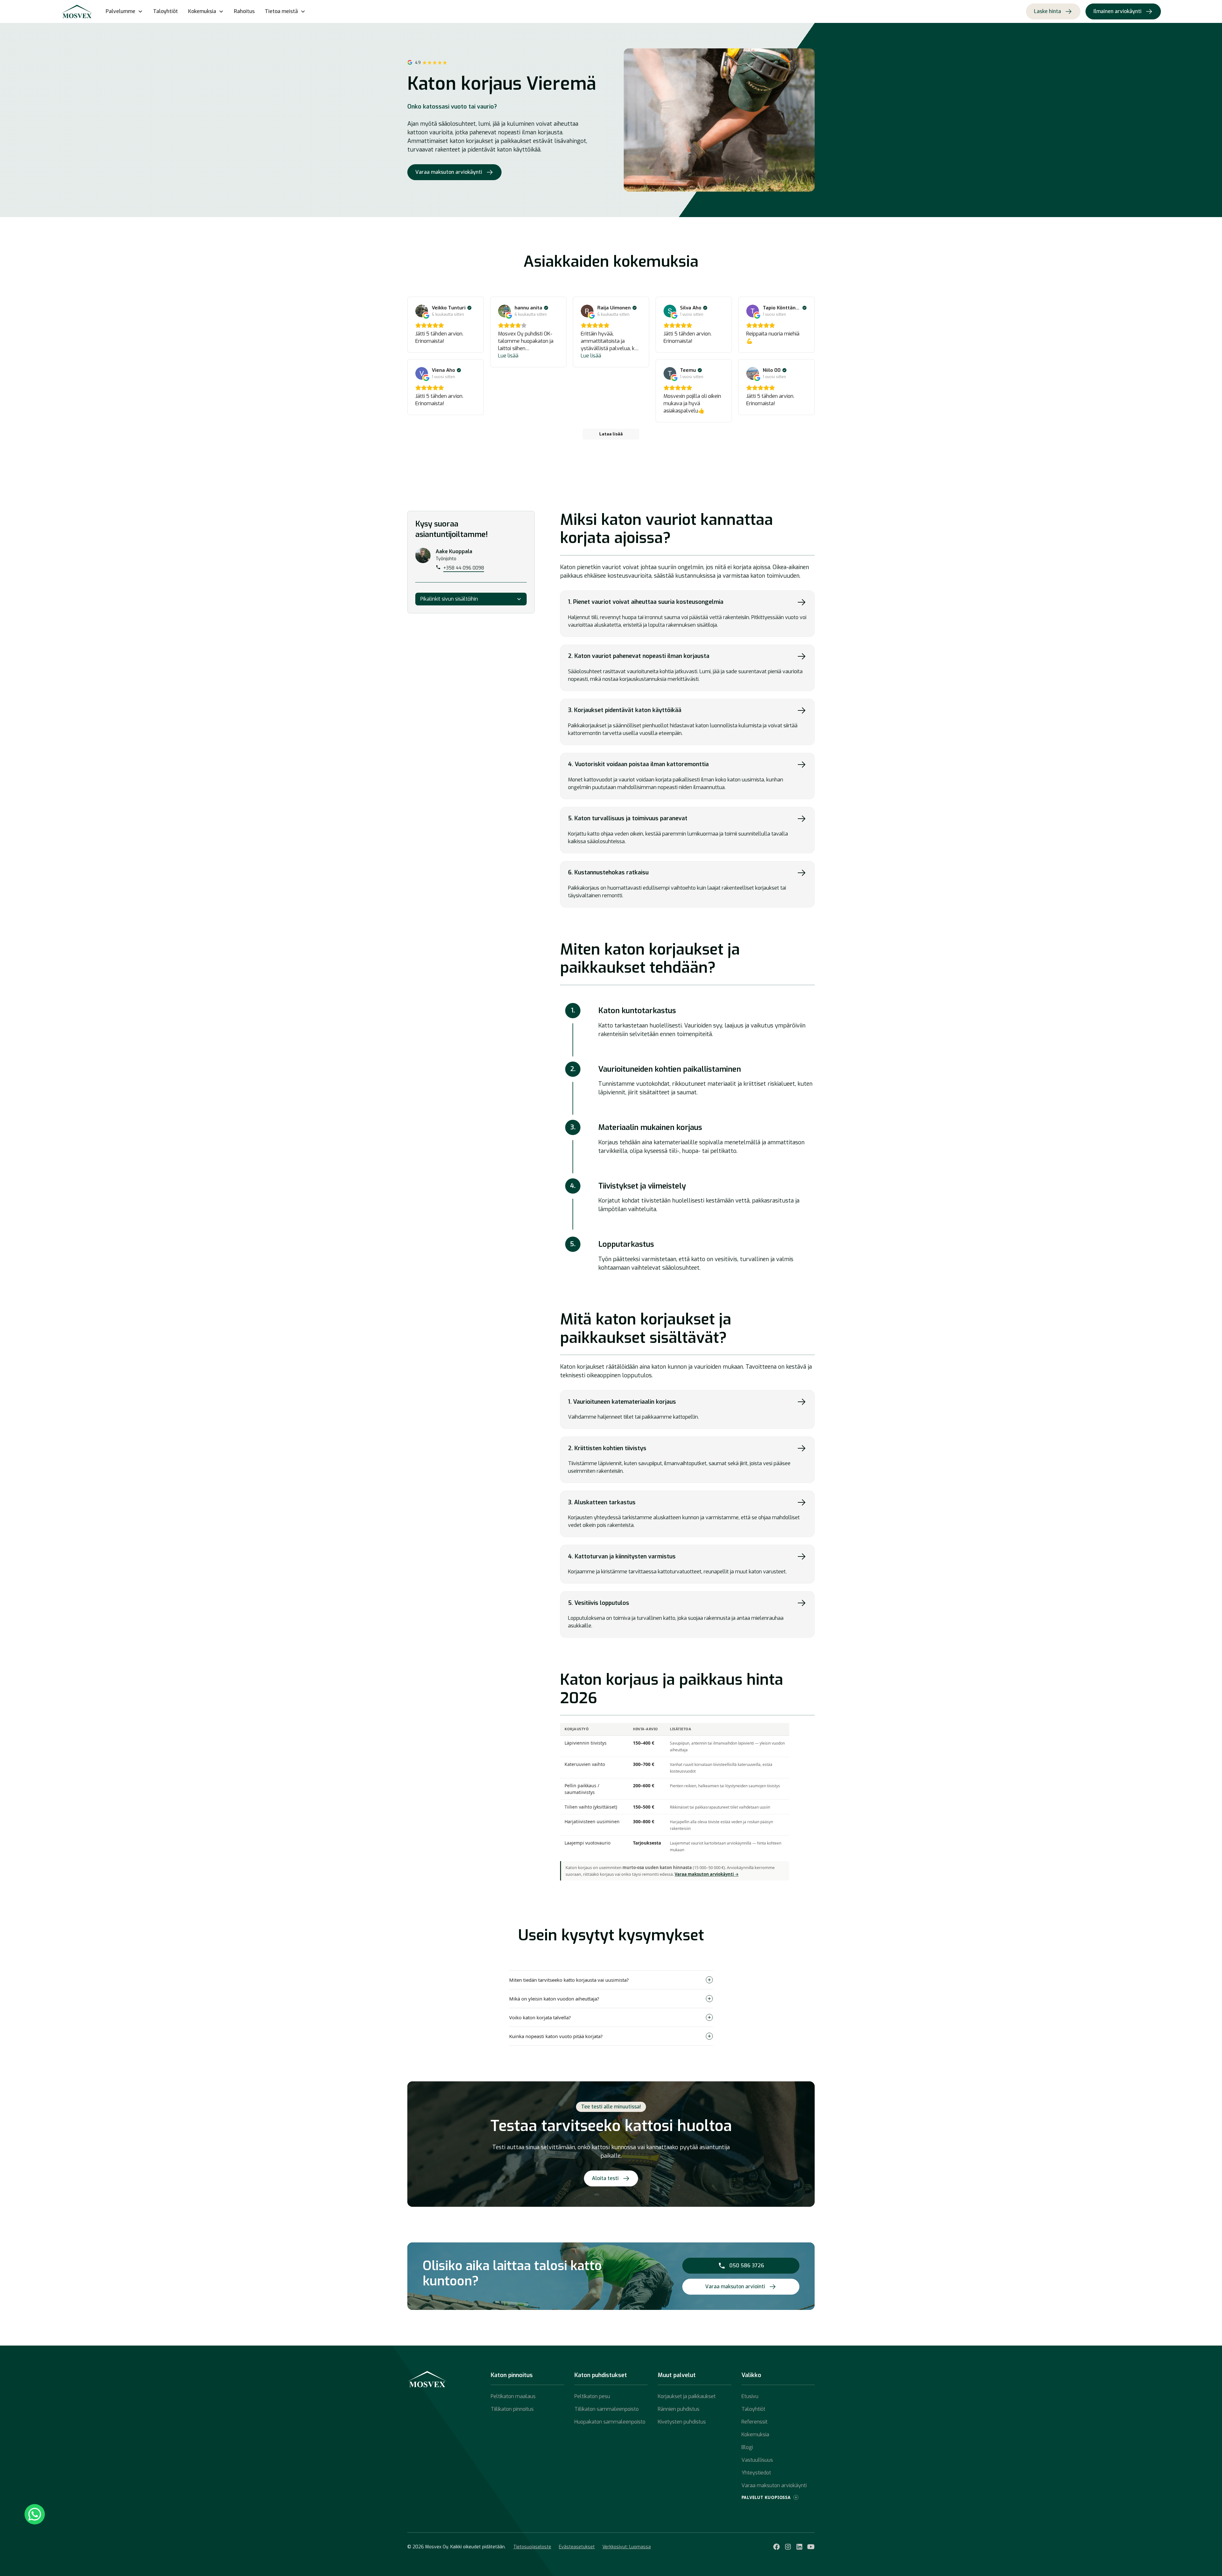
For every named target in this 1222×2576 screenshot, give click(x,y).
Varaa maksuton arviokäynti (774, 2485)
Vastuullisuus (757, 2460)
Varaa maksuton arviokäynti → (707, 1874)
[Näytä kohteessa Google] (422, 311)
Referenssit (755, 2422)
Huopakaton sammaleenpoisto (610, 2422)
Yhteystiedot (756, 2473)
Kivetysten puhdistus (682, 2422)
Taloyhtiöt (165, 11)
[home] (77, 11)
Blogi (747, 2447)
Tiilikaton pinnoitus (512, 2409)
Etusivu (750, 2396)
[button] (124, 11)
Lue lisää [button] (508, 356)
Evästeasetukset (577, 2547)
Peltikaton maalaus (513, 2396)
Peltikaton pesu (592, 2396)
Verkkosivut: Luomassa (627, 2547)
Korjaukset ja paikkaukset (687, 2396)
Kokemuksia (755, 2435)
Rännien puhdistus (679, 2409)
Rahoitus (244, 11)
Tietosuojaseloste (532, 2547)
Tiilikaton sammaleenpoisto (607, 2409)
